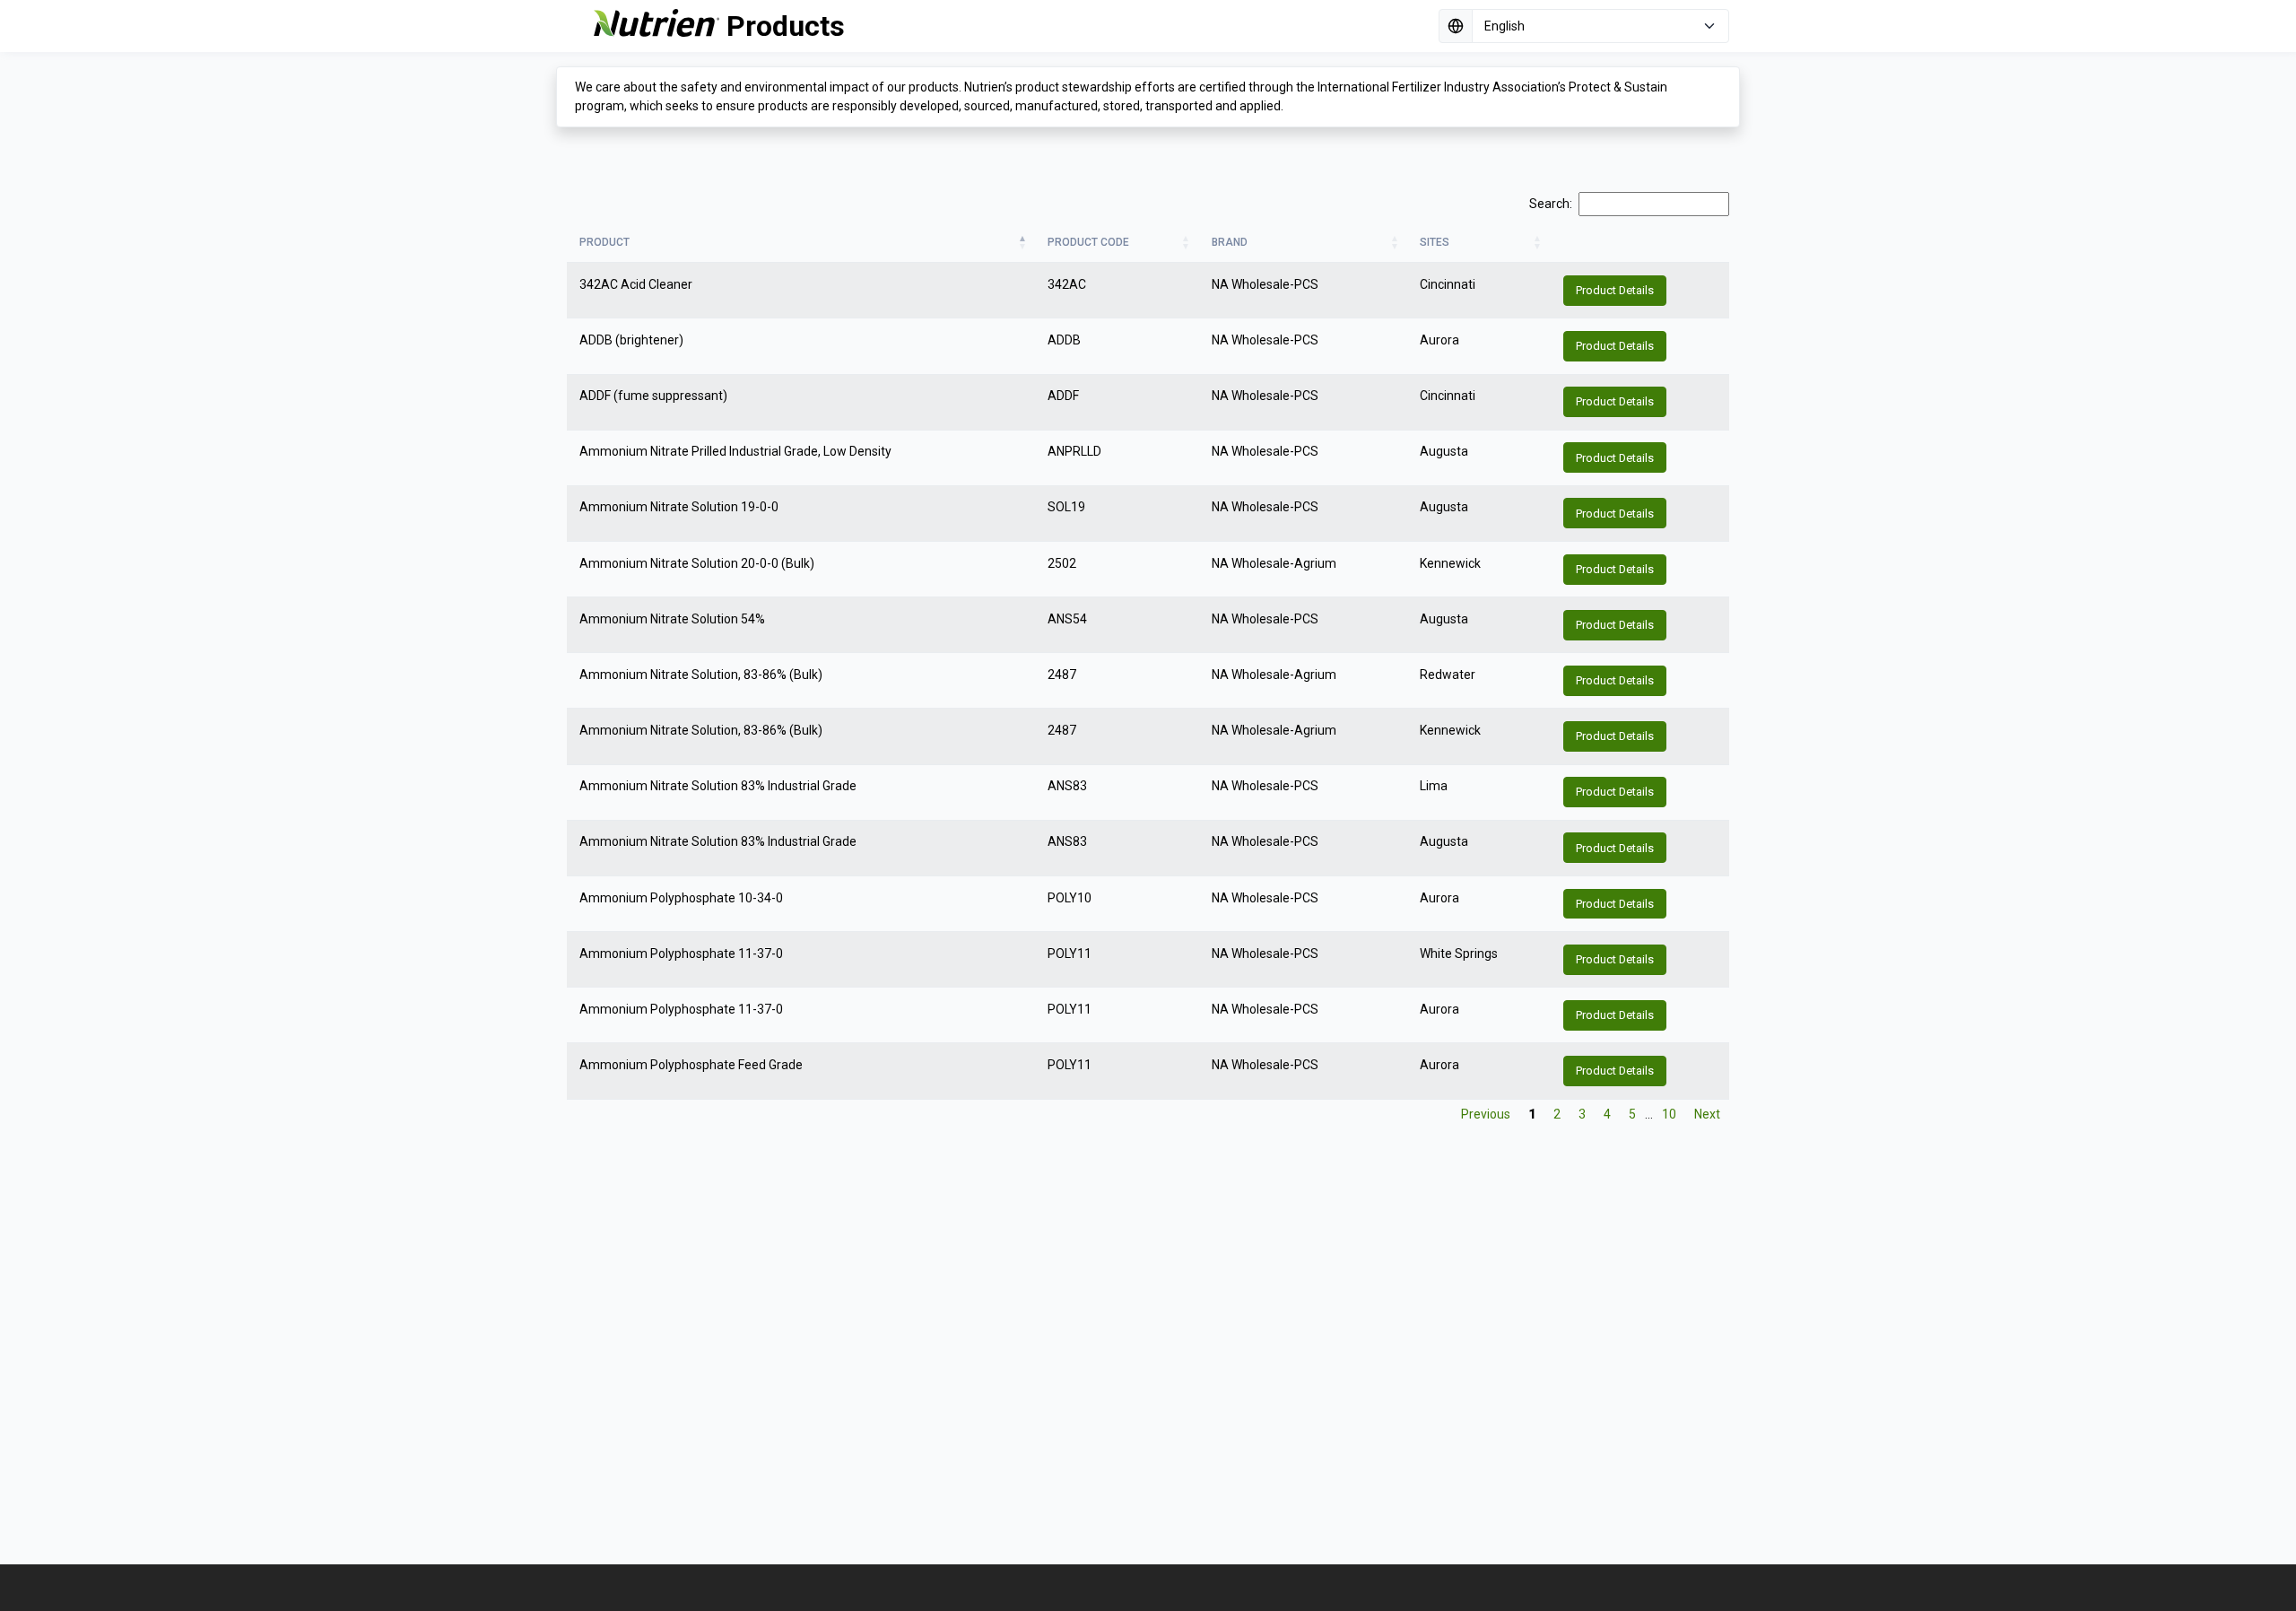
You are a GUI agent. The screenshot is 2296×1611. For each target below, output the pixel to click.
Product (604, 242)
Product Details (1615, 290)
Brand (1230, 242)
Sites (1435, 242)
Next (1707, 1114)
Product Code (1088, 242)
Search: (1551, 204)
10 (1669, 1114)
